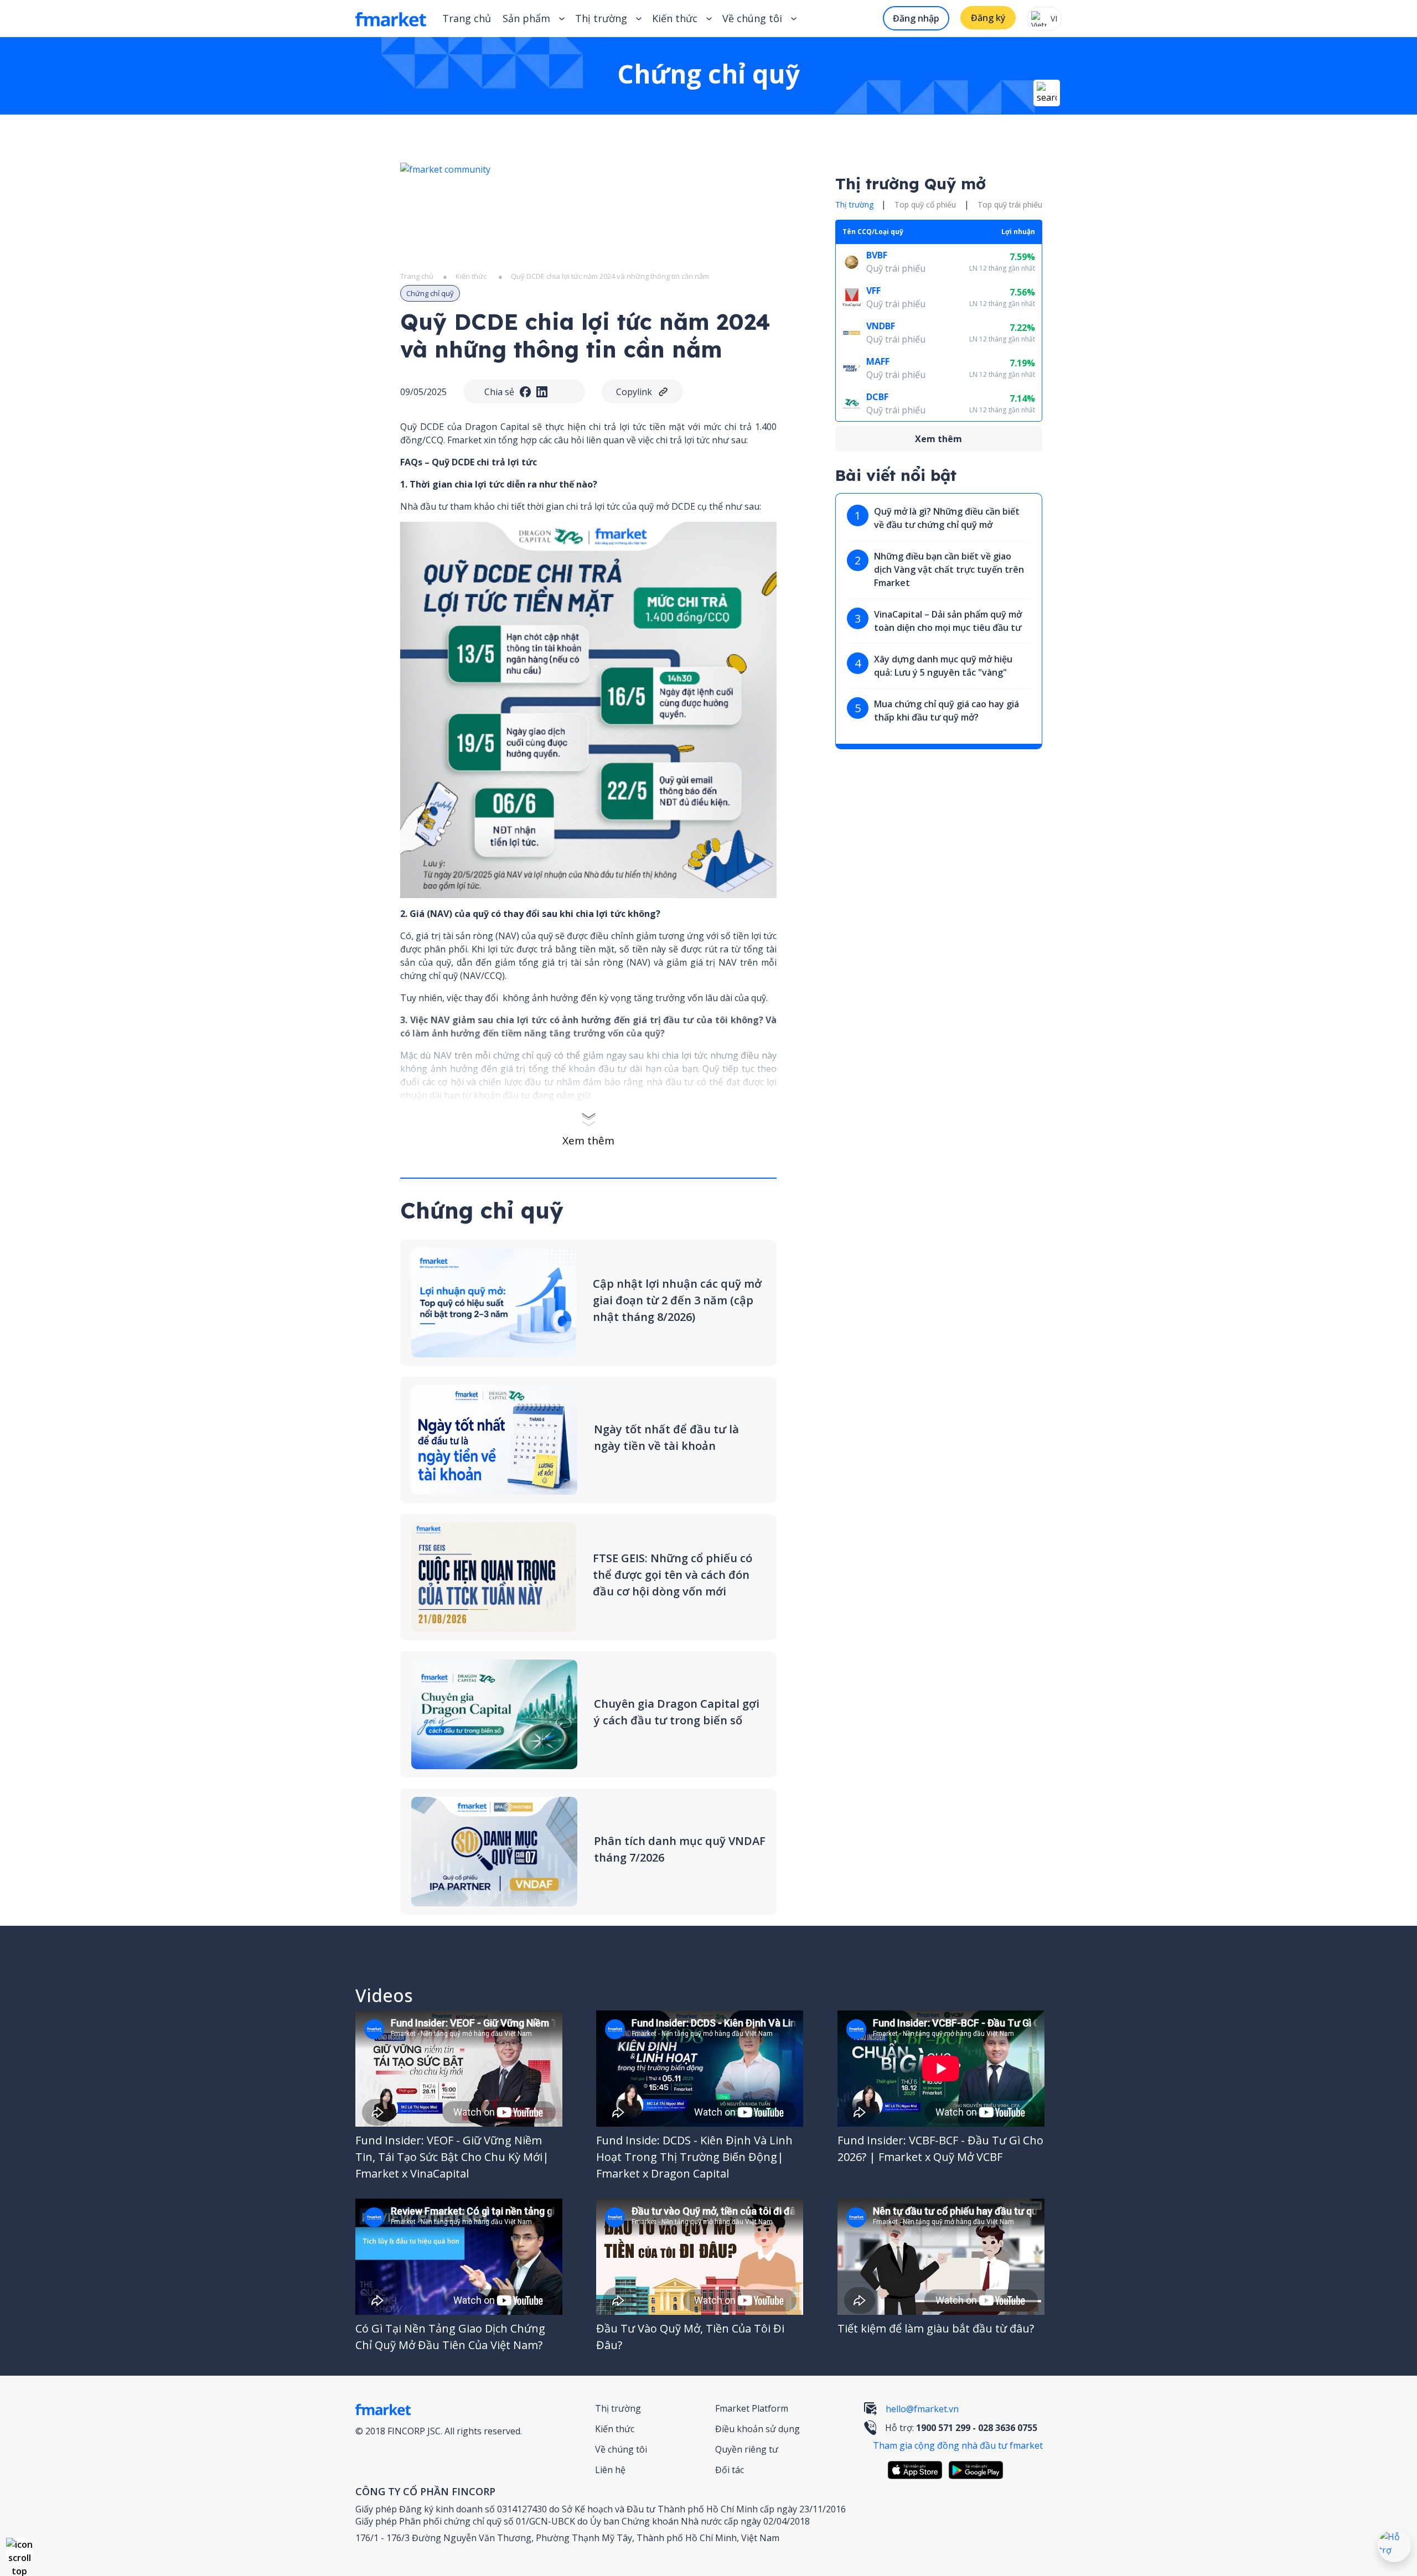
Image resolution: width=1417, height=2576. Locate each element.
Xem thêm (588, 1141)
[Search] (1047, 93)
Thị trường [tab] (854, 204)
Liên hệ (610, 2470)
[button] (19, 2551)
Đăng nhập (916, 18)
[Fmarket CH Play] (979, 2470)
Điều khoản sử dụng (757, 2429)
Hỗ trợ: (961, 2428)
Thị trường (618, 2408)
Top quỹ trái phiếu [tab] (1010, 204)
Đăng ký (988, 18)
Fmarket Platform (752, 2408)
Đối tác (730, 2470)
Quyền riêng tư (747, 2449)
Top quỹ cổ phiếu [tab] (925, 204)
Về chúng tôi (621, 2449)
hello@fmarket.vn (922, 2409)
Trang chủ (467, 18)
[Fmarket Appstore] (918, 2470)
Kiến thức (675, 18)
